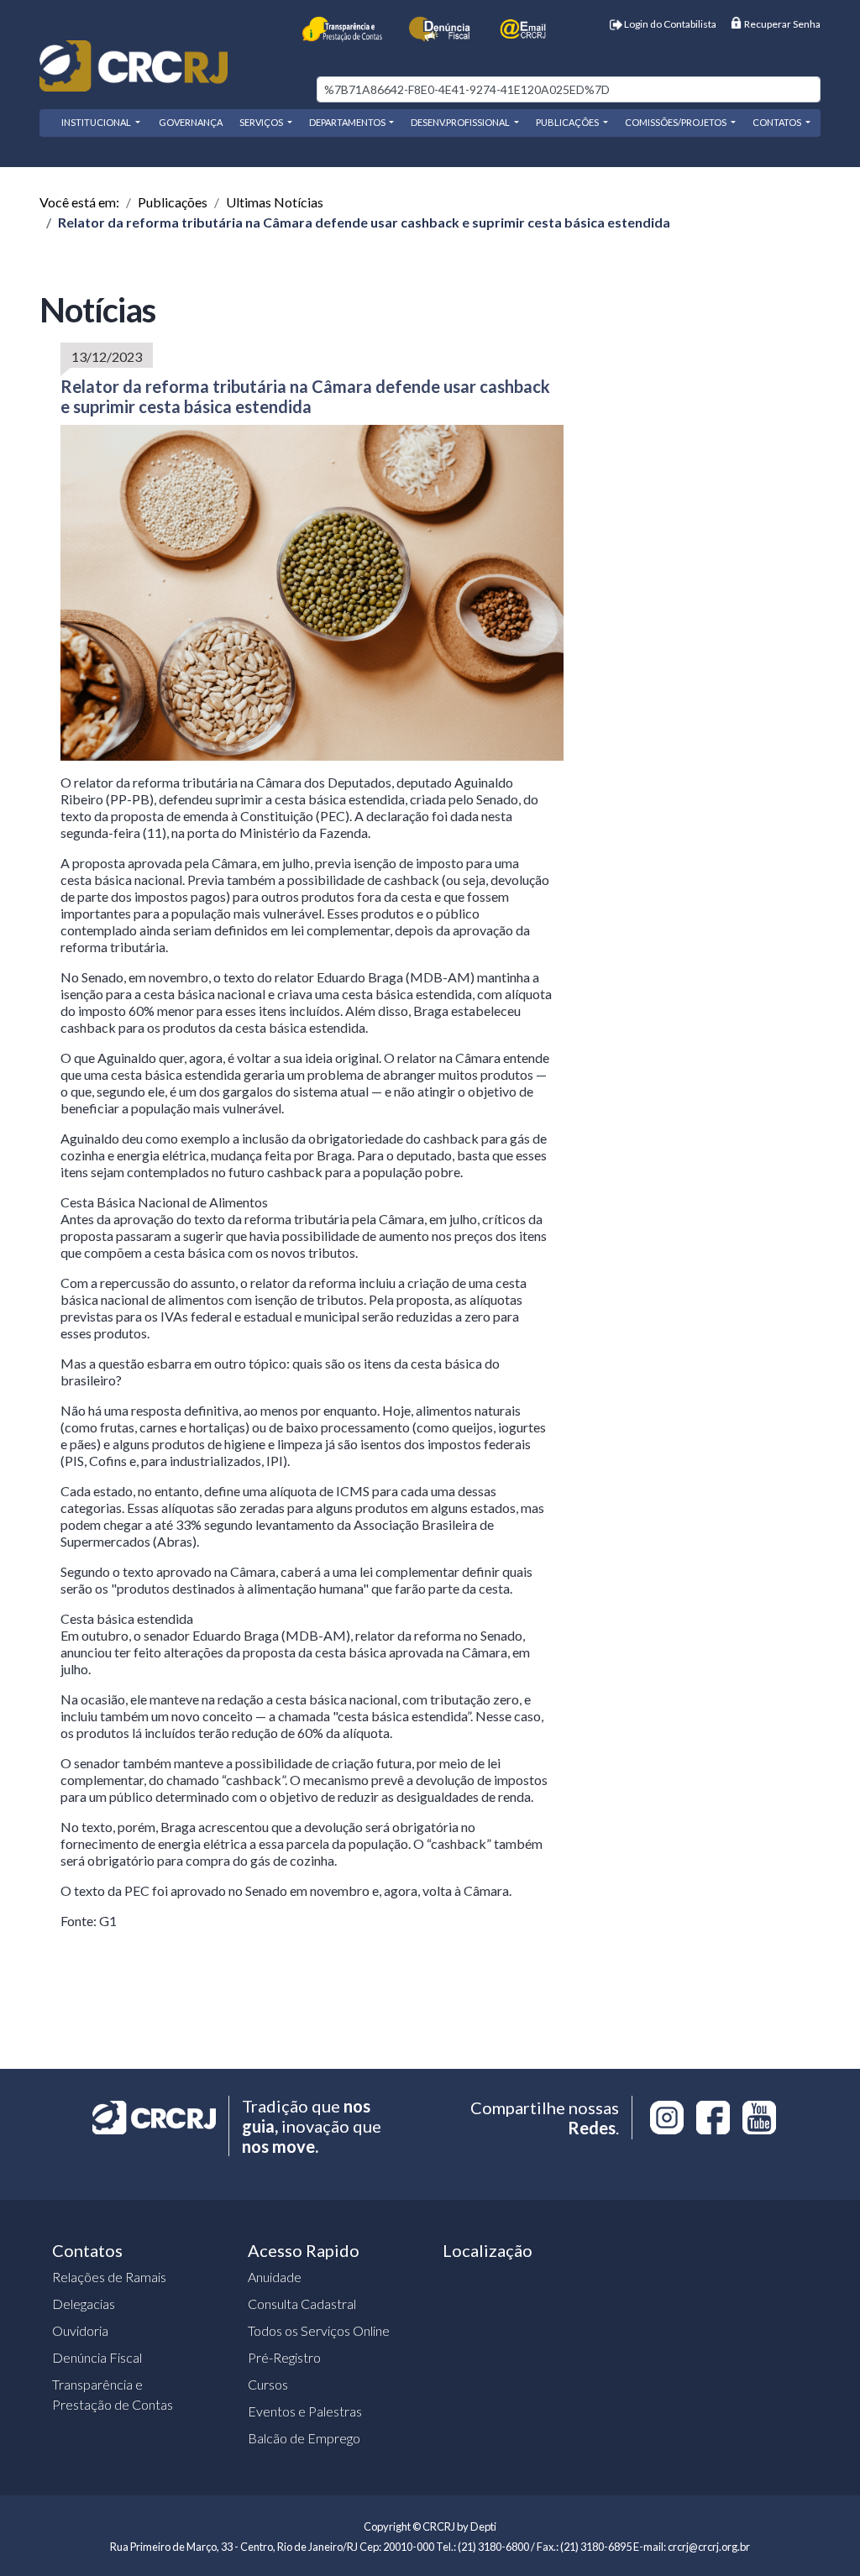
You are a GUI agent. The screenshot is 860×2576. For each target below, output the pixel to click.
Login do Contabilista (669, 24)
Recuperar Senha (781, 24)
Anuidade (275, 2277)
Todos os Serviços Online (319, 2330)
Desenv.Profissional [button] (461, 122)
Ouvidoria (80, 2330)
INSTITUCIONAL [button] (97, 122)
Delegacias (84, 2304)
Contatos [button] (778, 122)
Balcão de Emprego (304, 2438)
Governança (190, 122)
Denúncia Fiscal (97, 2357)
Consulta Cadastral (302, 2304)
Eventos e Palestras (305, 2411)
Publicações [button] (568, 122)
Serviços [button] (262, 122)
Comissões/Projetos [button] (676, 122)
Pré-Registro (284, 2357)
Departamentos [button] (348, 122)
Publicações (173, 202)
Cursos (268, 2384)
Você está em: (79, 202)
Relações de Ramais (109, 2277)
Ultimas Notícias (275, 202)
